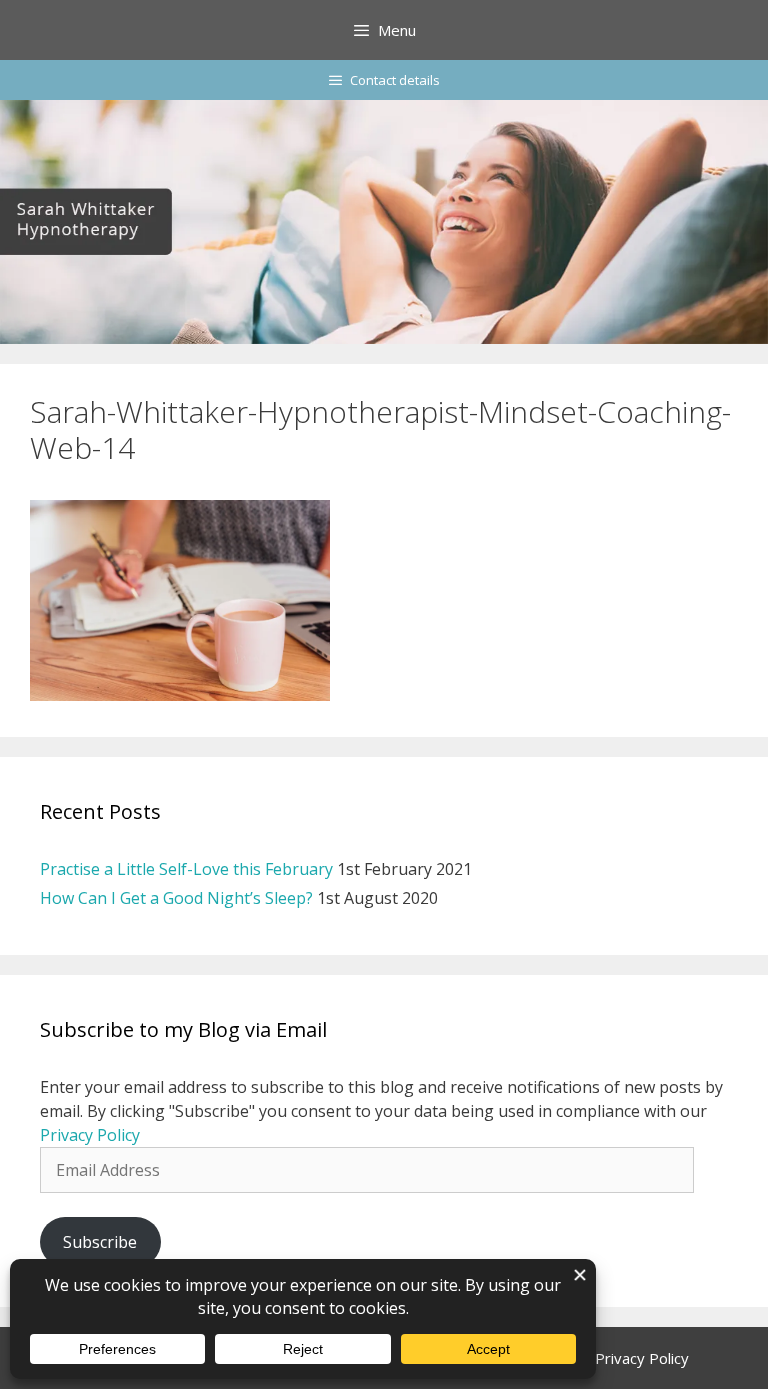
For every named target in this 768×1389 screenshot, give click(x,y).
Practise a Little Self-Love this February (186, 869)
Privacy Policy (90, 1135)
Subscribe (100, 1242)
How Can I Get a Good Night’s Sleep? (176, 898)
